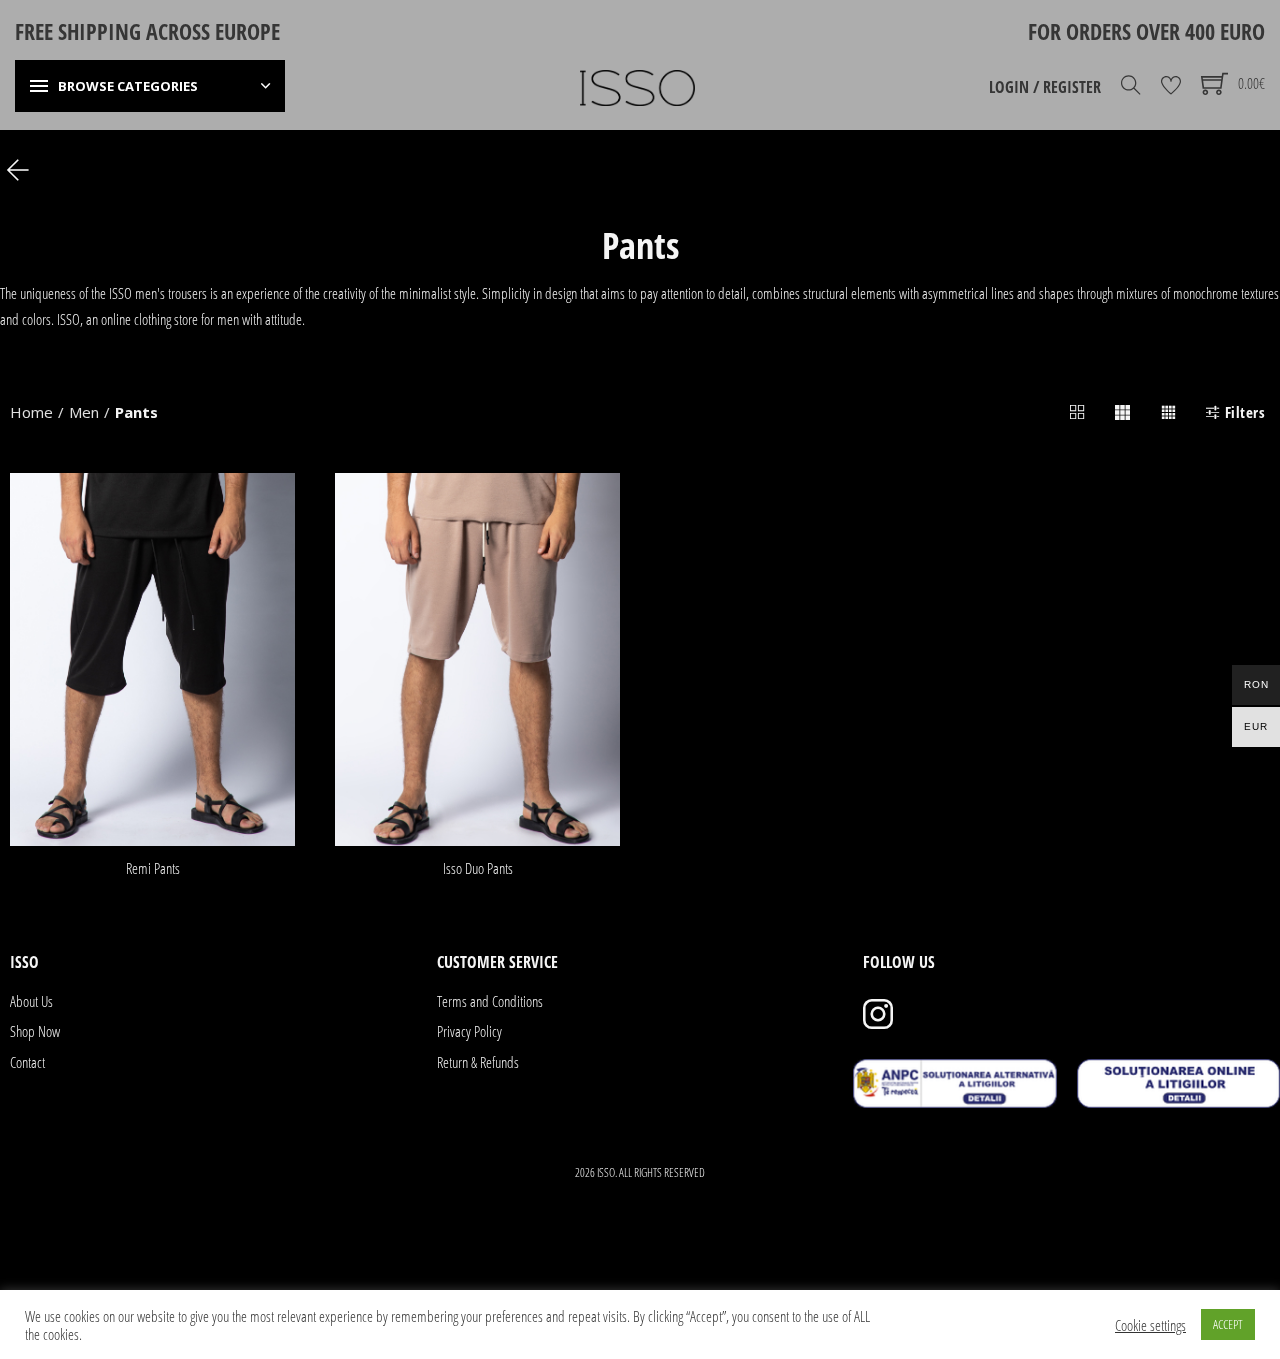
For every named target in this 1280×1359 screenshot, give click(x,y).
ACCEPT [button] (1228, 1324)
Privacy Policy (469, 1031)
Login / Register (1045, 87)
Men (84, 412)
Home (31, 412)
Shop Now (35, 1031)
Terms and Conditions (490, 1001)
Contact (27, 1062)
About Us (31, 1001)
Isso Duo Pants (478, 868)
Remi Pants (153, 868)
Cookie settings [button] (1150, 1325)
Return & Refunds (478, 1062)
